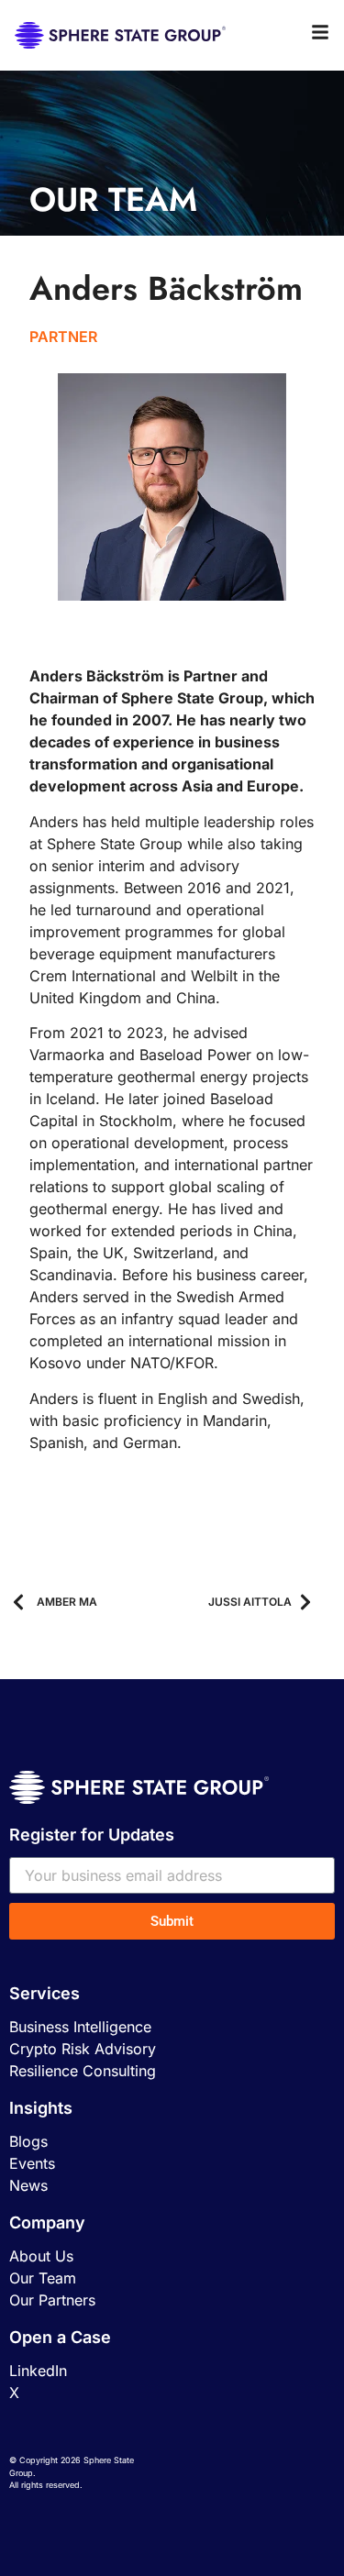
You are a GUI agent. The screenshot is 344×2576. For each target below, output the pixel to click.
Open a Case (60, 2337)
